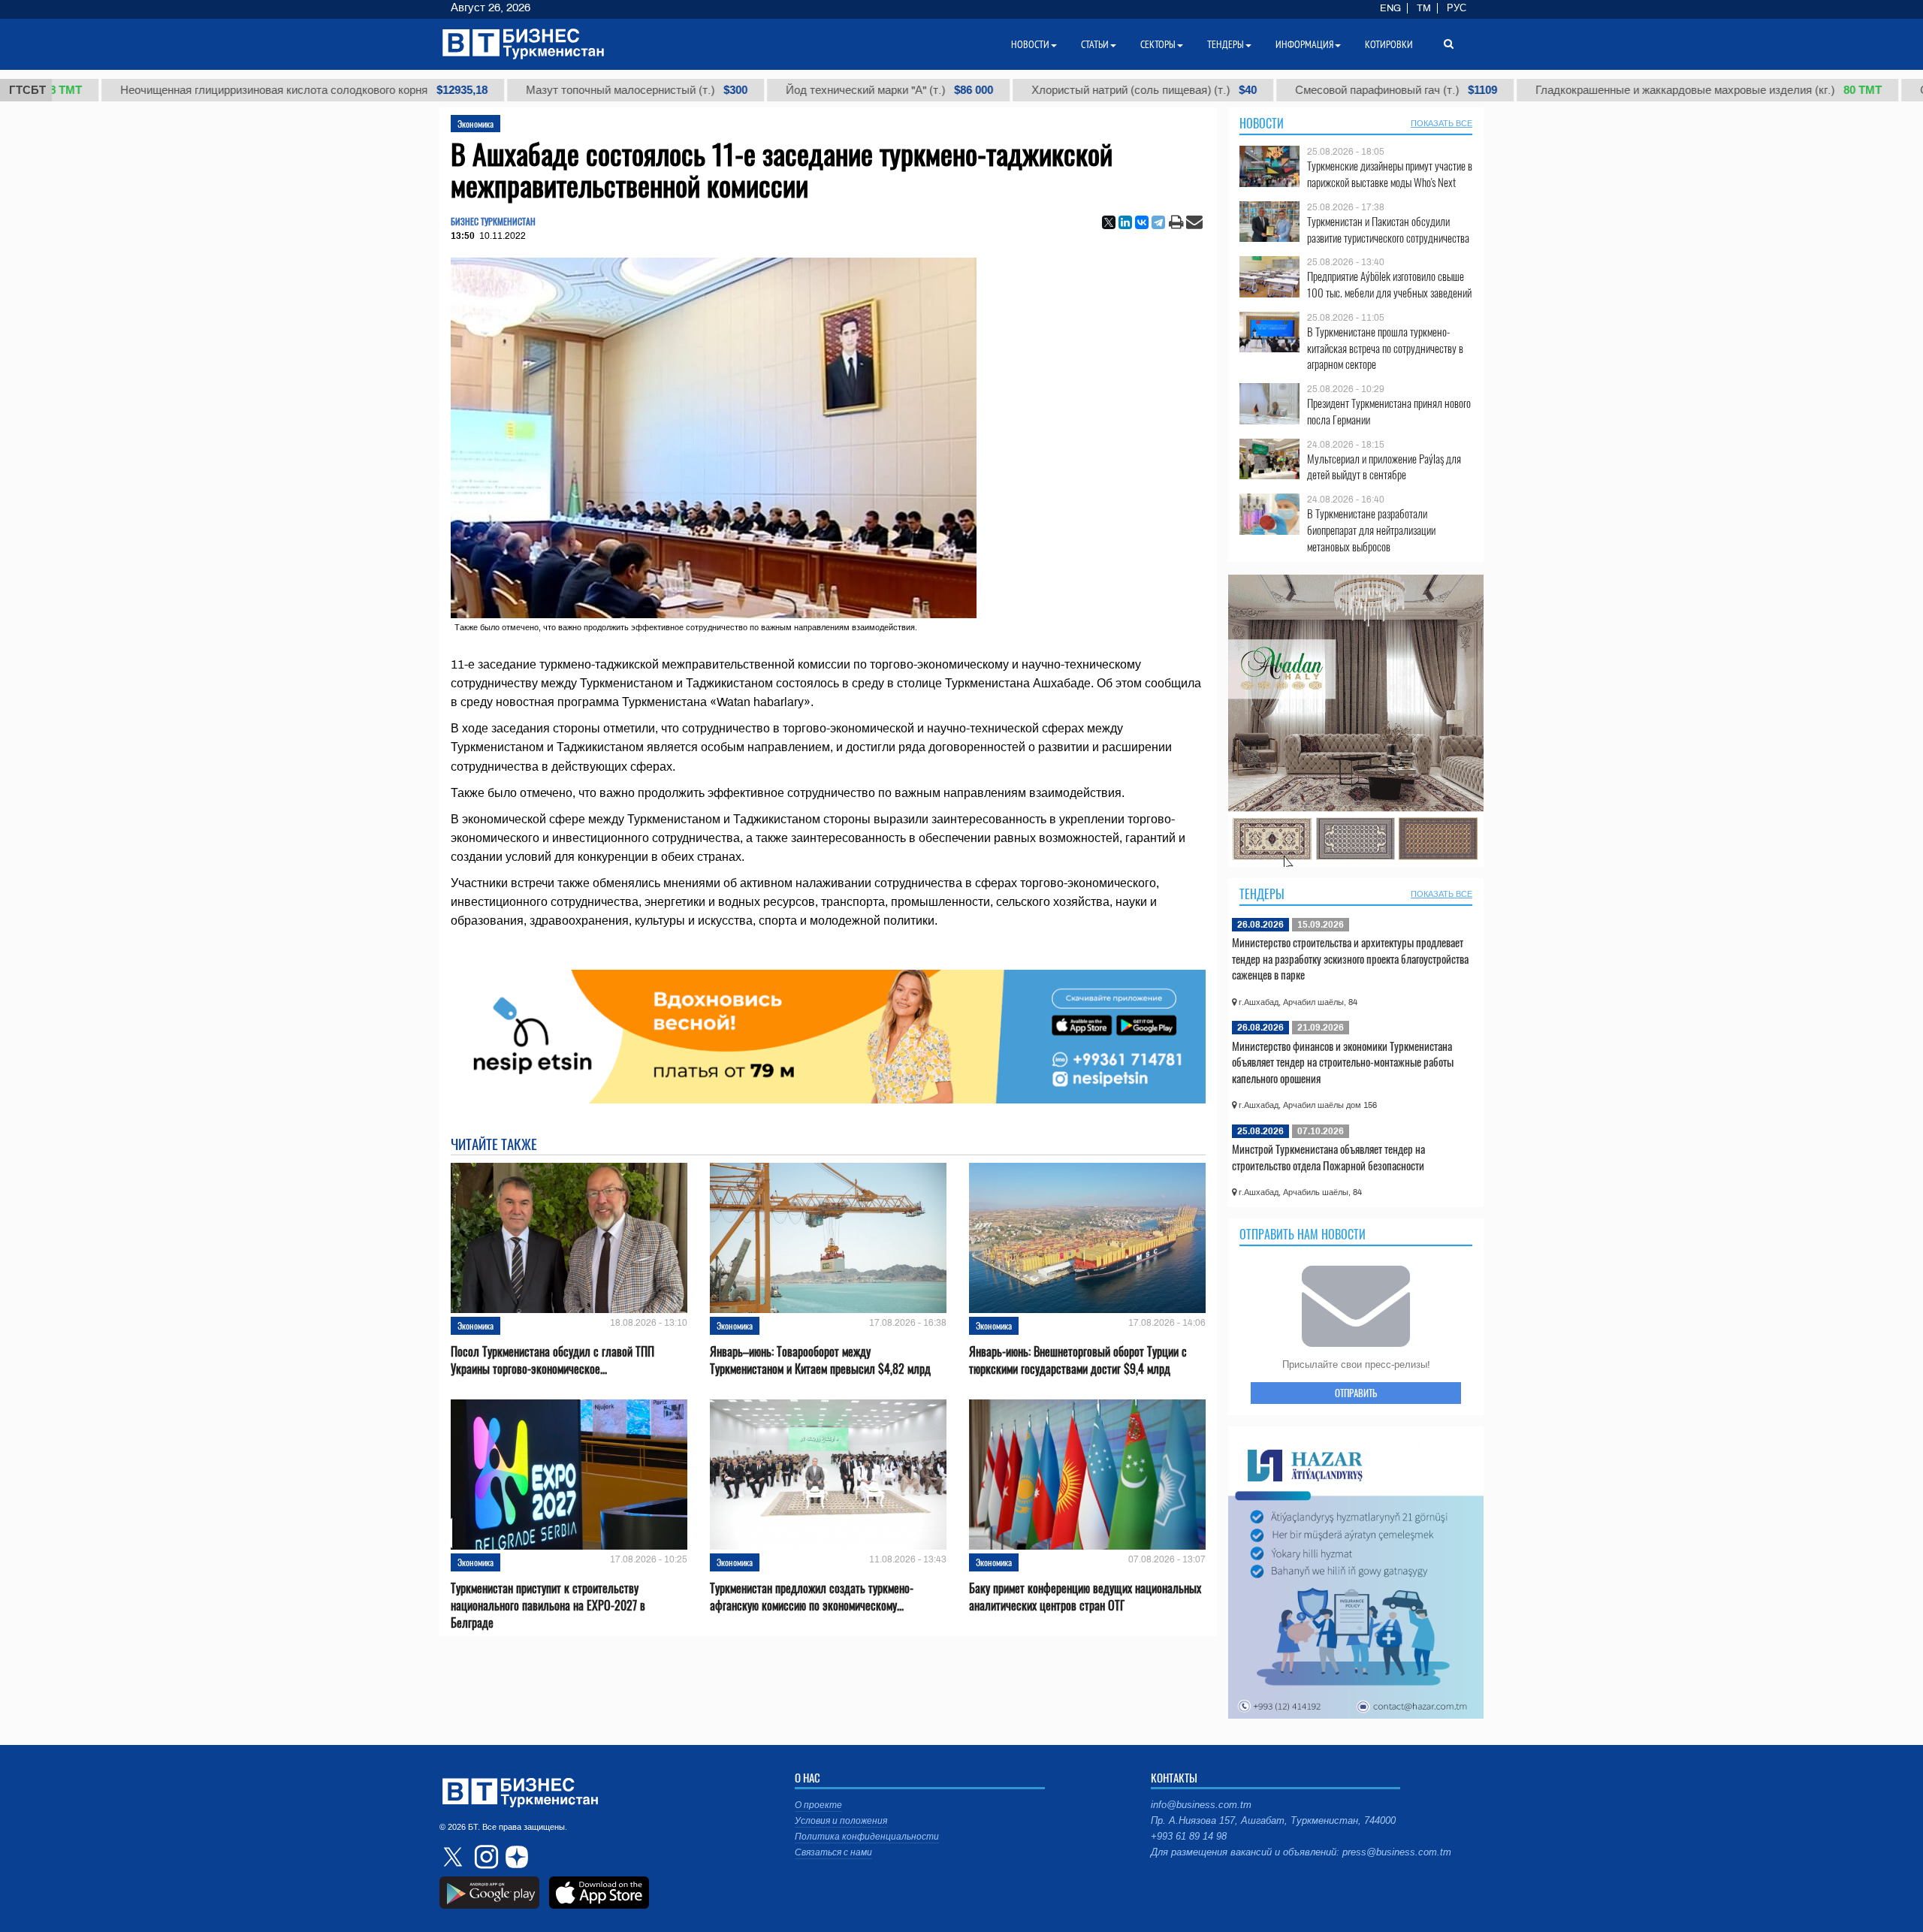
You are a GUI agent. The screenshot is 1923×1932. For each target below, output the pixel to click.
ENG (1390, 8)
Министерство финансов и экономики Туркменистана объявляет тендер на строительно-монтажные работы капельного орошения (1343, 1062)
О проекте (818, 1805)
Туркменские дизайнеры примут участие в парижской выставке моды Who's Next (1390, 174)
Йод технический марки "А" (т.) (786, 90)
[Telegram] (1158, 222)
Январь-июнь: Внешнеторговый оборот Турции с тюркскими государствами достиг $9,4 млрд (1078, 1360)
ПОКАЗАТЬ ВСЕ (1441, 123)
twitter (454, 1857)
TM (1424, 8)
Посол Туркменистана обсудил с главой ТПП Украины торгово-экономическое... (552, 1360)
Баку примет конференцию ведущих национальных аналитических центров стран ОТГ (1085, 1597)
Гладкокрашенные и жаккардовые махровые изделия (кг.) (1606, 90)
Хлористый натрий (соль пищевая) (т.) (1041, 90)
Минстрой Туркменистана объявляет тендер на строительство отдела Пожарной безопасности (1328, 1157)
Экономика (475, 124)
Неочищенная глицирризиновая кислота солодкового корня (201, 90)
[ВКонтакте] (1142, 222)
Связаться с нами (833, 1852)
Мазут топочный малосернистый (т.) (534, 90)
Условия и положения (841, 1821)
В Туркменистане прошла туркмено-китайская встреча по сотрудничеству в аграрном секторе (1385, 348)
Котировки (1389, 44)
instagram (485, 1857)
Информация (1304, 44)
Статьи (1095, 44)
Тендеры (1262, 894)
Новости (1262, 123)
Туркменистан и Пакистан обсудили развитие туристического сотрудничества (1388, 229)
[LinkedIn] (1125, 222)
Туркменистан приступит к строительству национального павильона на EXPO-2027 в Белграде (548, 1606)
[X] (1109, 222)
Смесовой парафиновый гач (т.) (1293, 90)
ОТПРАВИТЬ (1356, 1393)
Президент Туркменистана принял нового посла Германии (1389, 411)
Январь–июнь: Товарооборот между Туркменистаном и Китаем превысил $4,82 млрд (820, 1360)
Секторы (1158, 44)
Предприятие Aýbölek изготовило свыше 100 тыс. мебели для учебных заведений (1389, 284)
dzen (515, 1857)
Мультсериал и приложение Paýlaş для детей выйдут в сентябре (1384, 467)
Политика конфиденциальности (867, 1837)
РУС (1457, 8)
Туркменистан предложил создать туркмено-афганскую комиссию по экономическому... (812, 1597)
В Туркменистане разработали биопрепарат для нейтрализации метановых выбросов (1371, 530)
